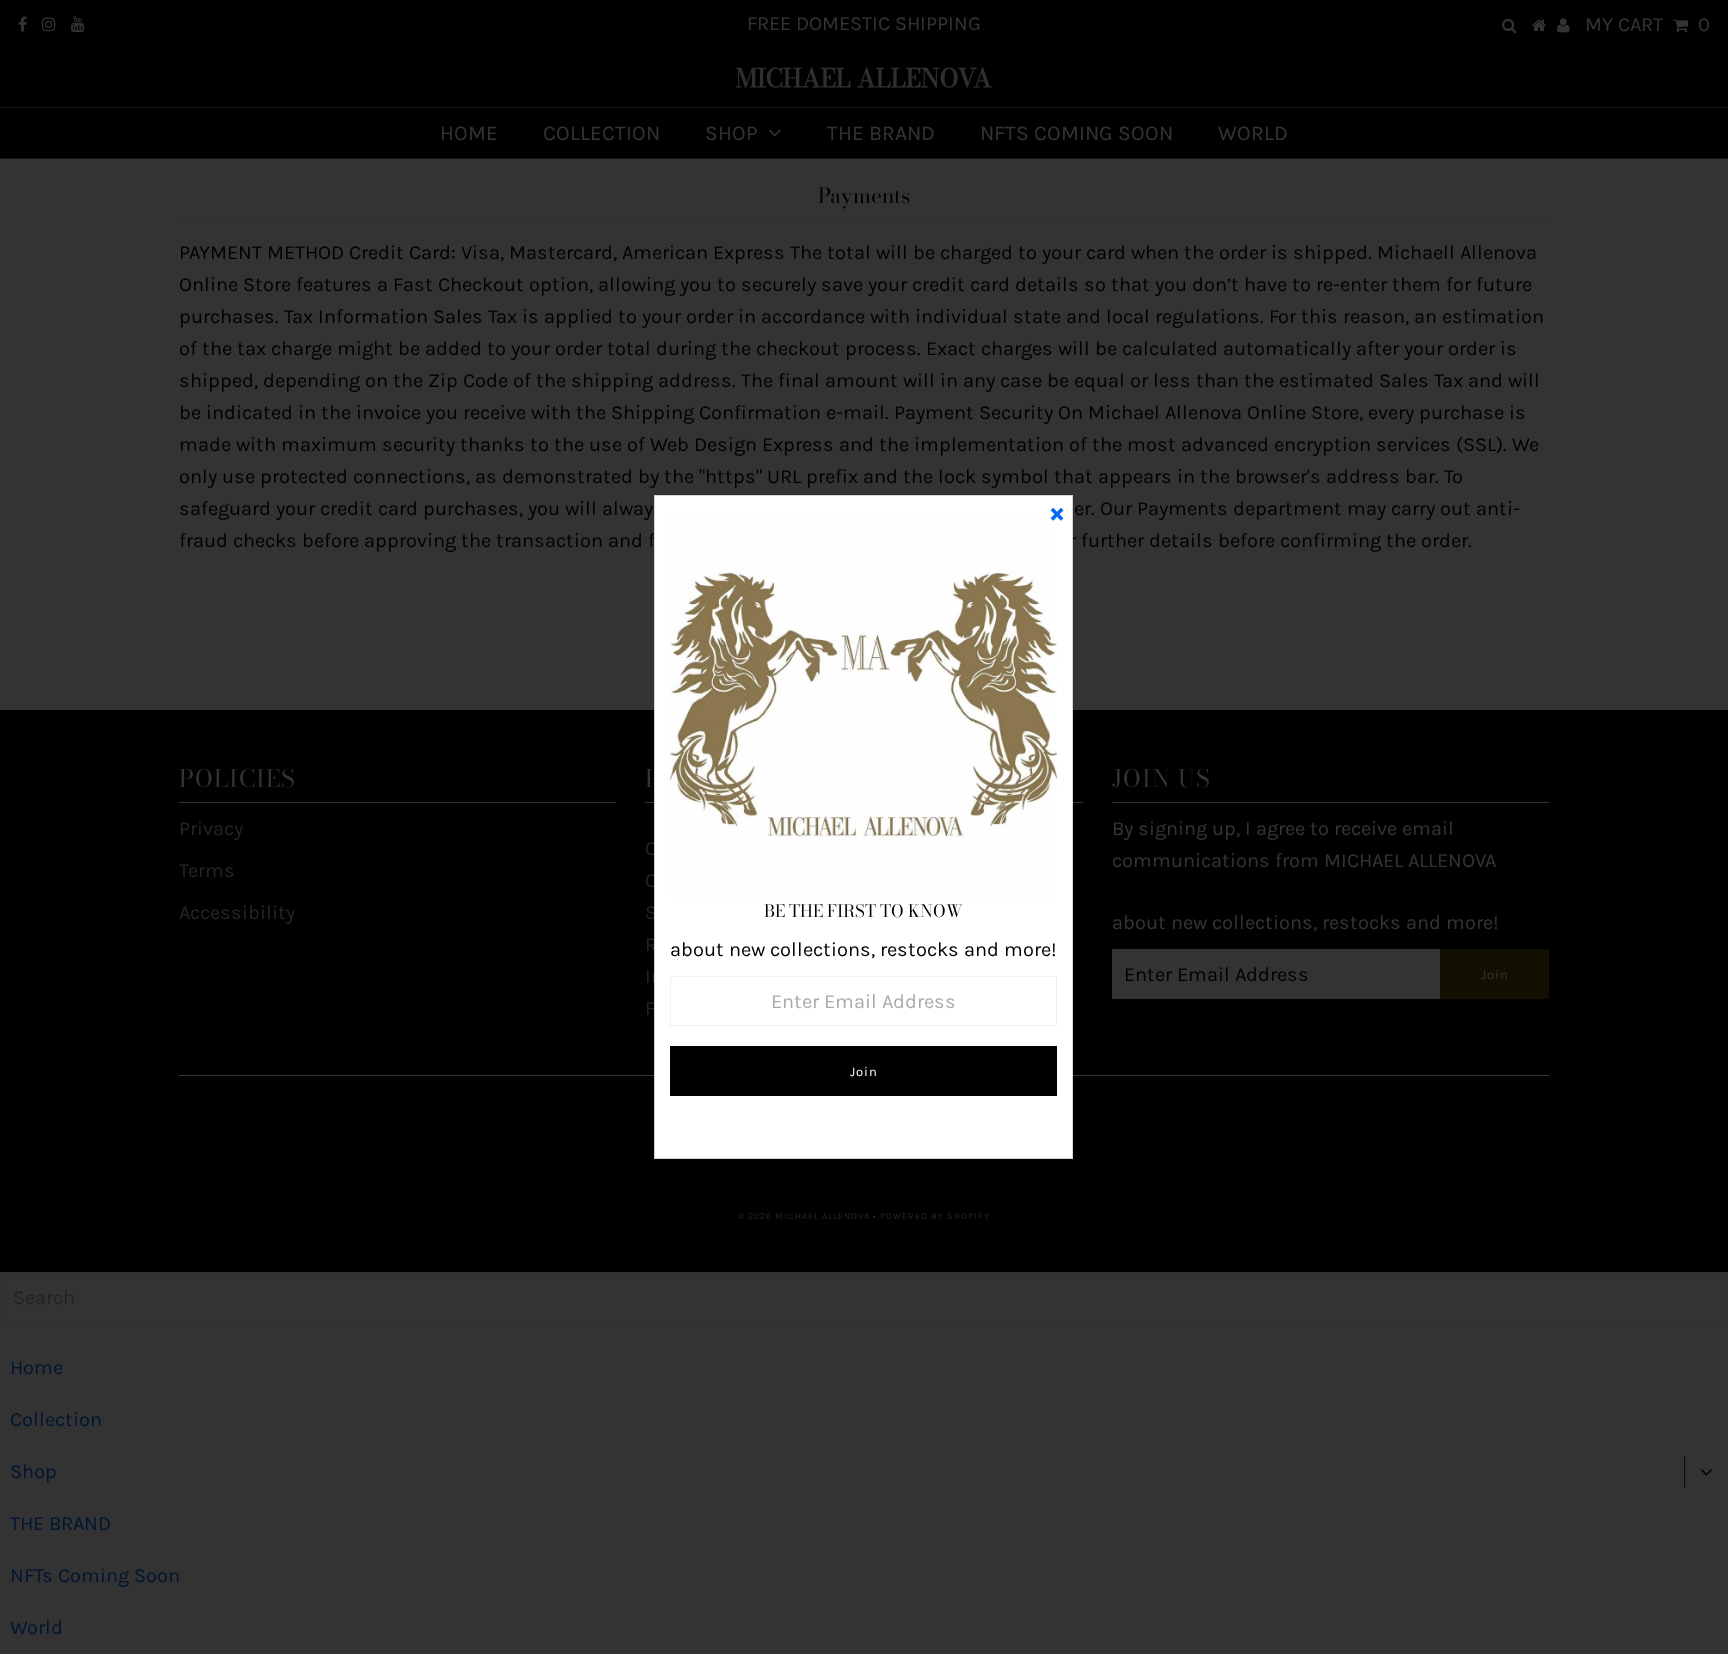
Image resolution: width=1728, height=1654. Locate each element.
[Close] (1057, 511)
